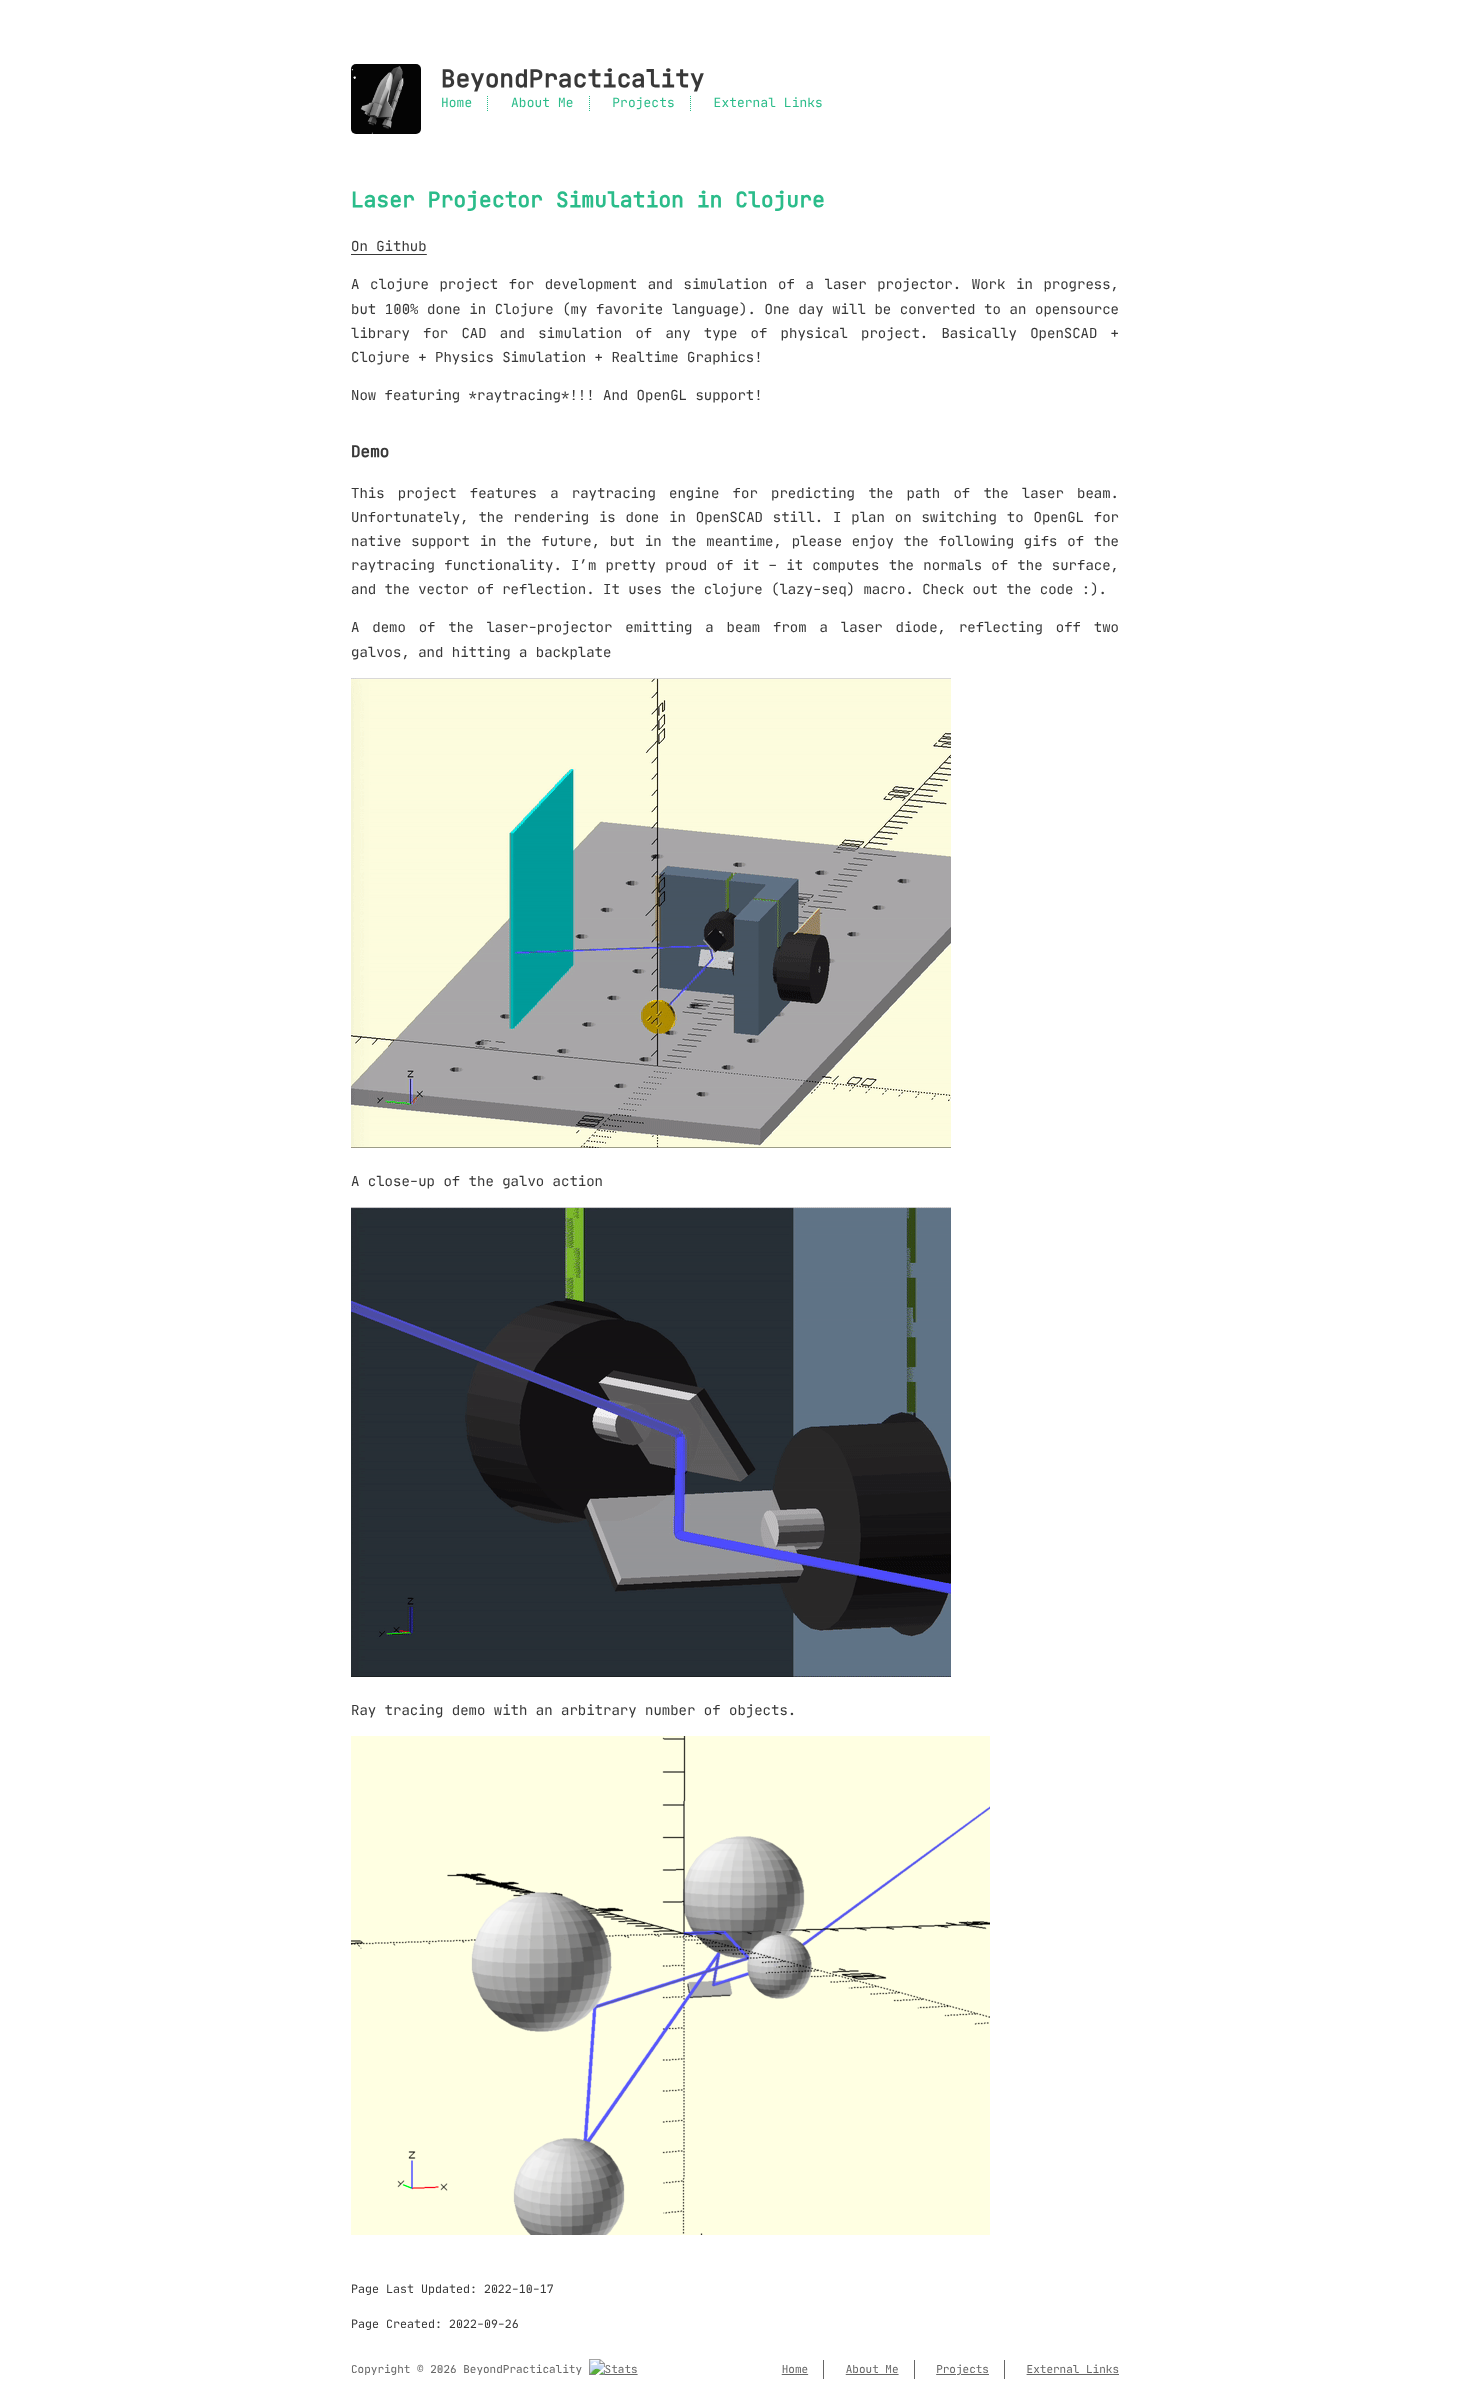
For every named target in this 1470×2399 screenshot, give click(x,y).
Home (456, 103)
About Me (542, 103)
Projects (643, 103)
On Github (389, 246)
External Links (768, 103)
